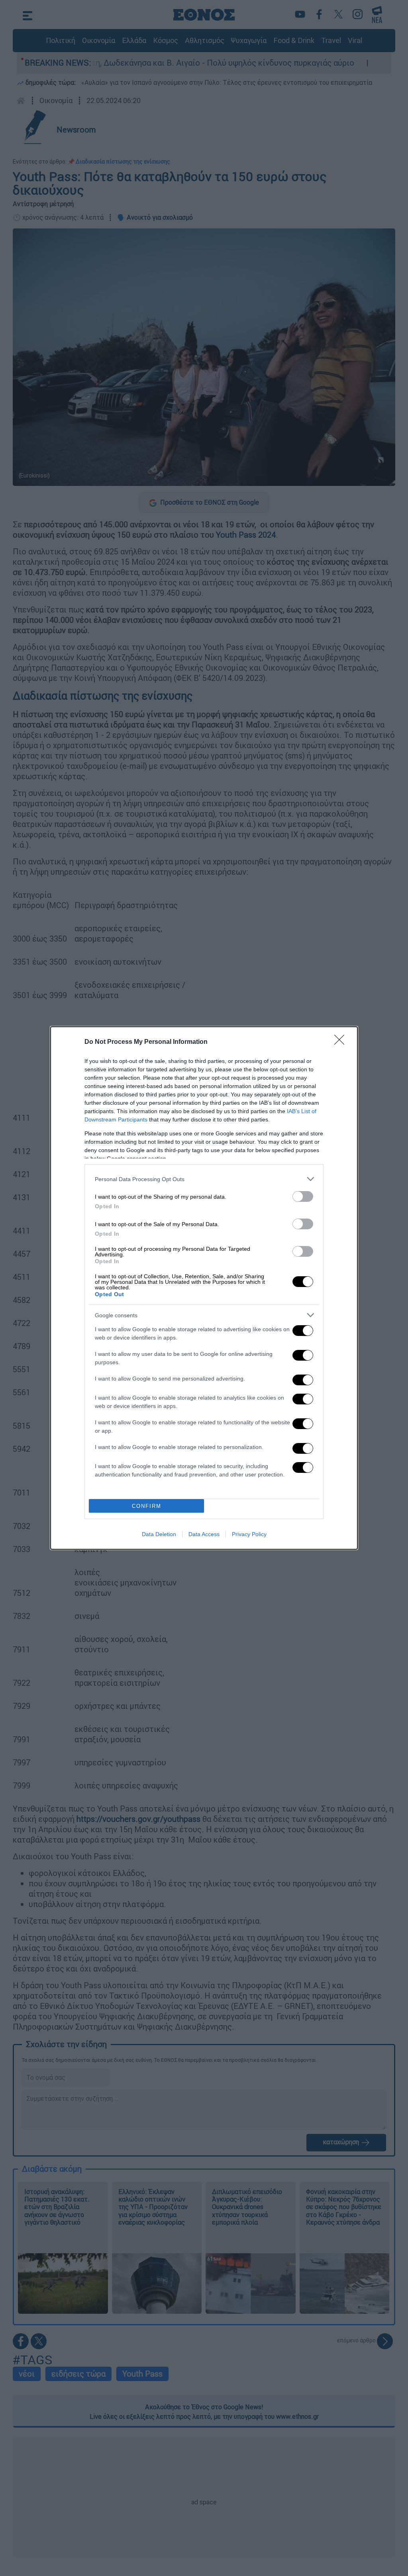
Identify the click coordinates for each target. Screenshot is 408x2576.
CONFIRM (147, 1506)
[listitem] (204, 1179)
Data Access (204, 1534)
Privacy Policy (249, 1534)
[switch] (303, 1196)
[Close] (342, 1042)
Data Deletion (159, 1534)
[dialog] (204, 1288)
